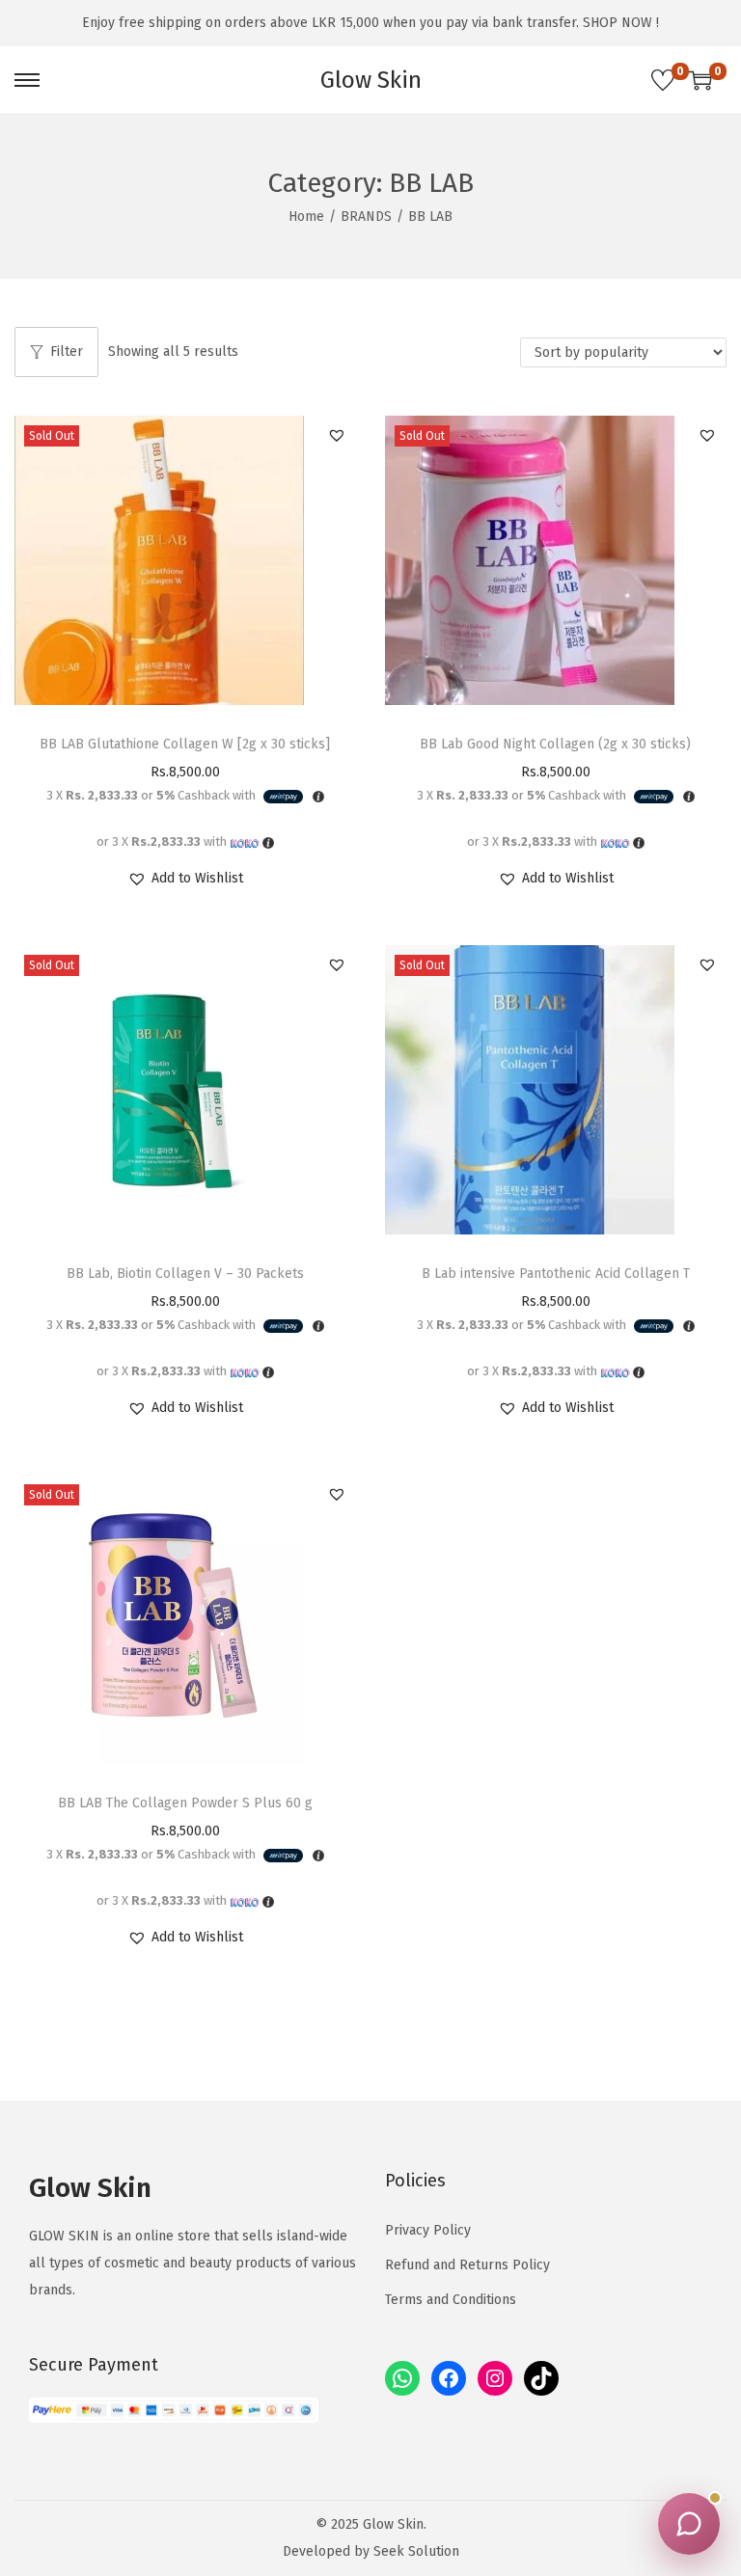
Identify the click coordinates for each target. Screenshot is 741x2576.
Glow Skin (371, 80)
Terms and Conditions (451, 2300)
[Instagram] (495, 2378)
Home (306, 217)
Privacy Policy (428, 2230)
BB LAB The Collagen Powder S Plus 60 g (185, 1803)
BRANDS (366, 217)
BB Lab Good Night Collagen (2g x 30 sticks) (555, 744)
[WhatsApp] (402, 2378)
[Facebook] (449, 2378)
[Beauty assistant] (689, 2524)
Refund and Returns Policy (467, 2265)
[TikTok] (541, 2378)
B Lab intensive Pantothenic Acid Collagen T (556, 1274)
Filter (67, 352)
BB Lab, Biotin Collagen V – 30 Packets (185, 1274)
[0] (663, 80)
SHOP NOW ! (621, 23)
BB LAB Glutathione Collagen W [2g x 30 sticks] (185, 744)
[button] (337, 435)
